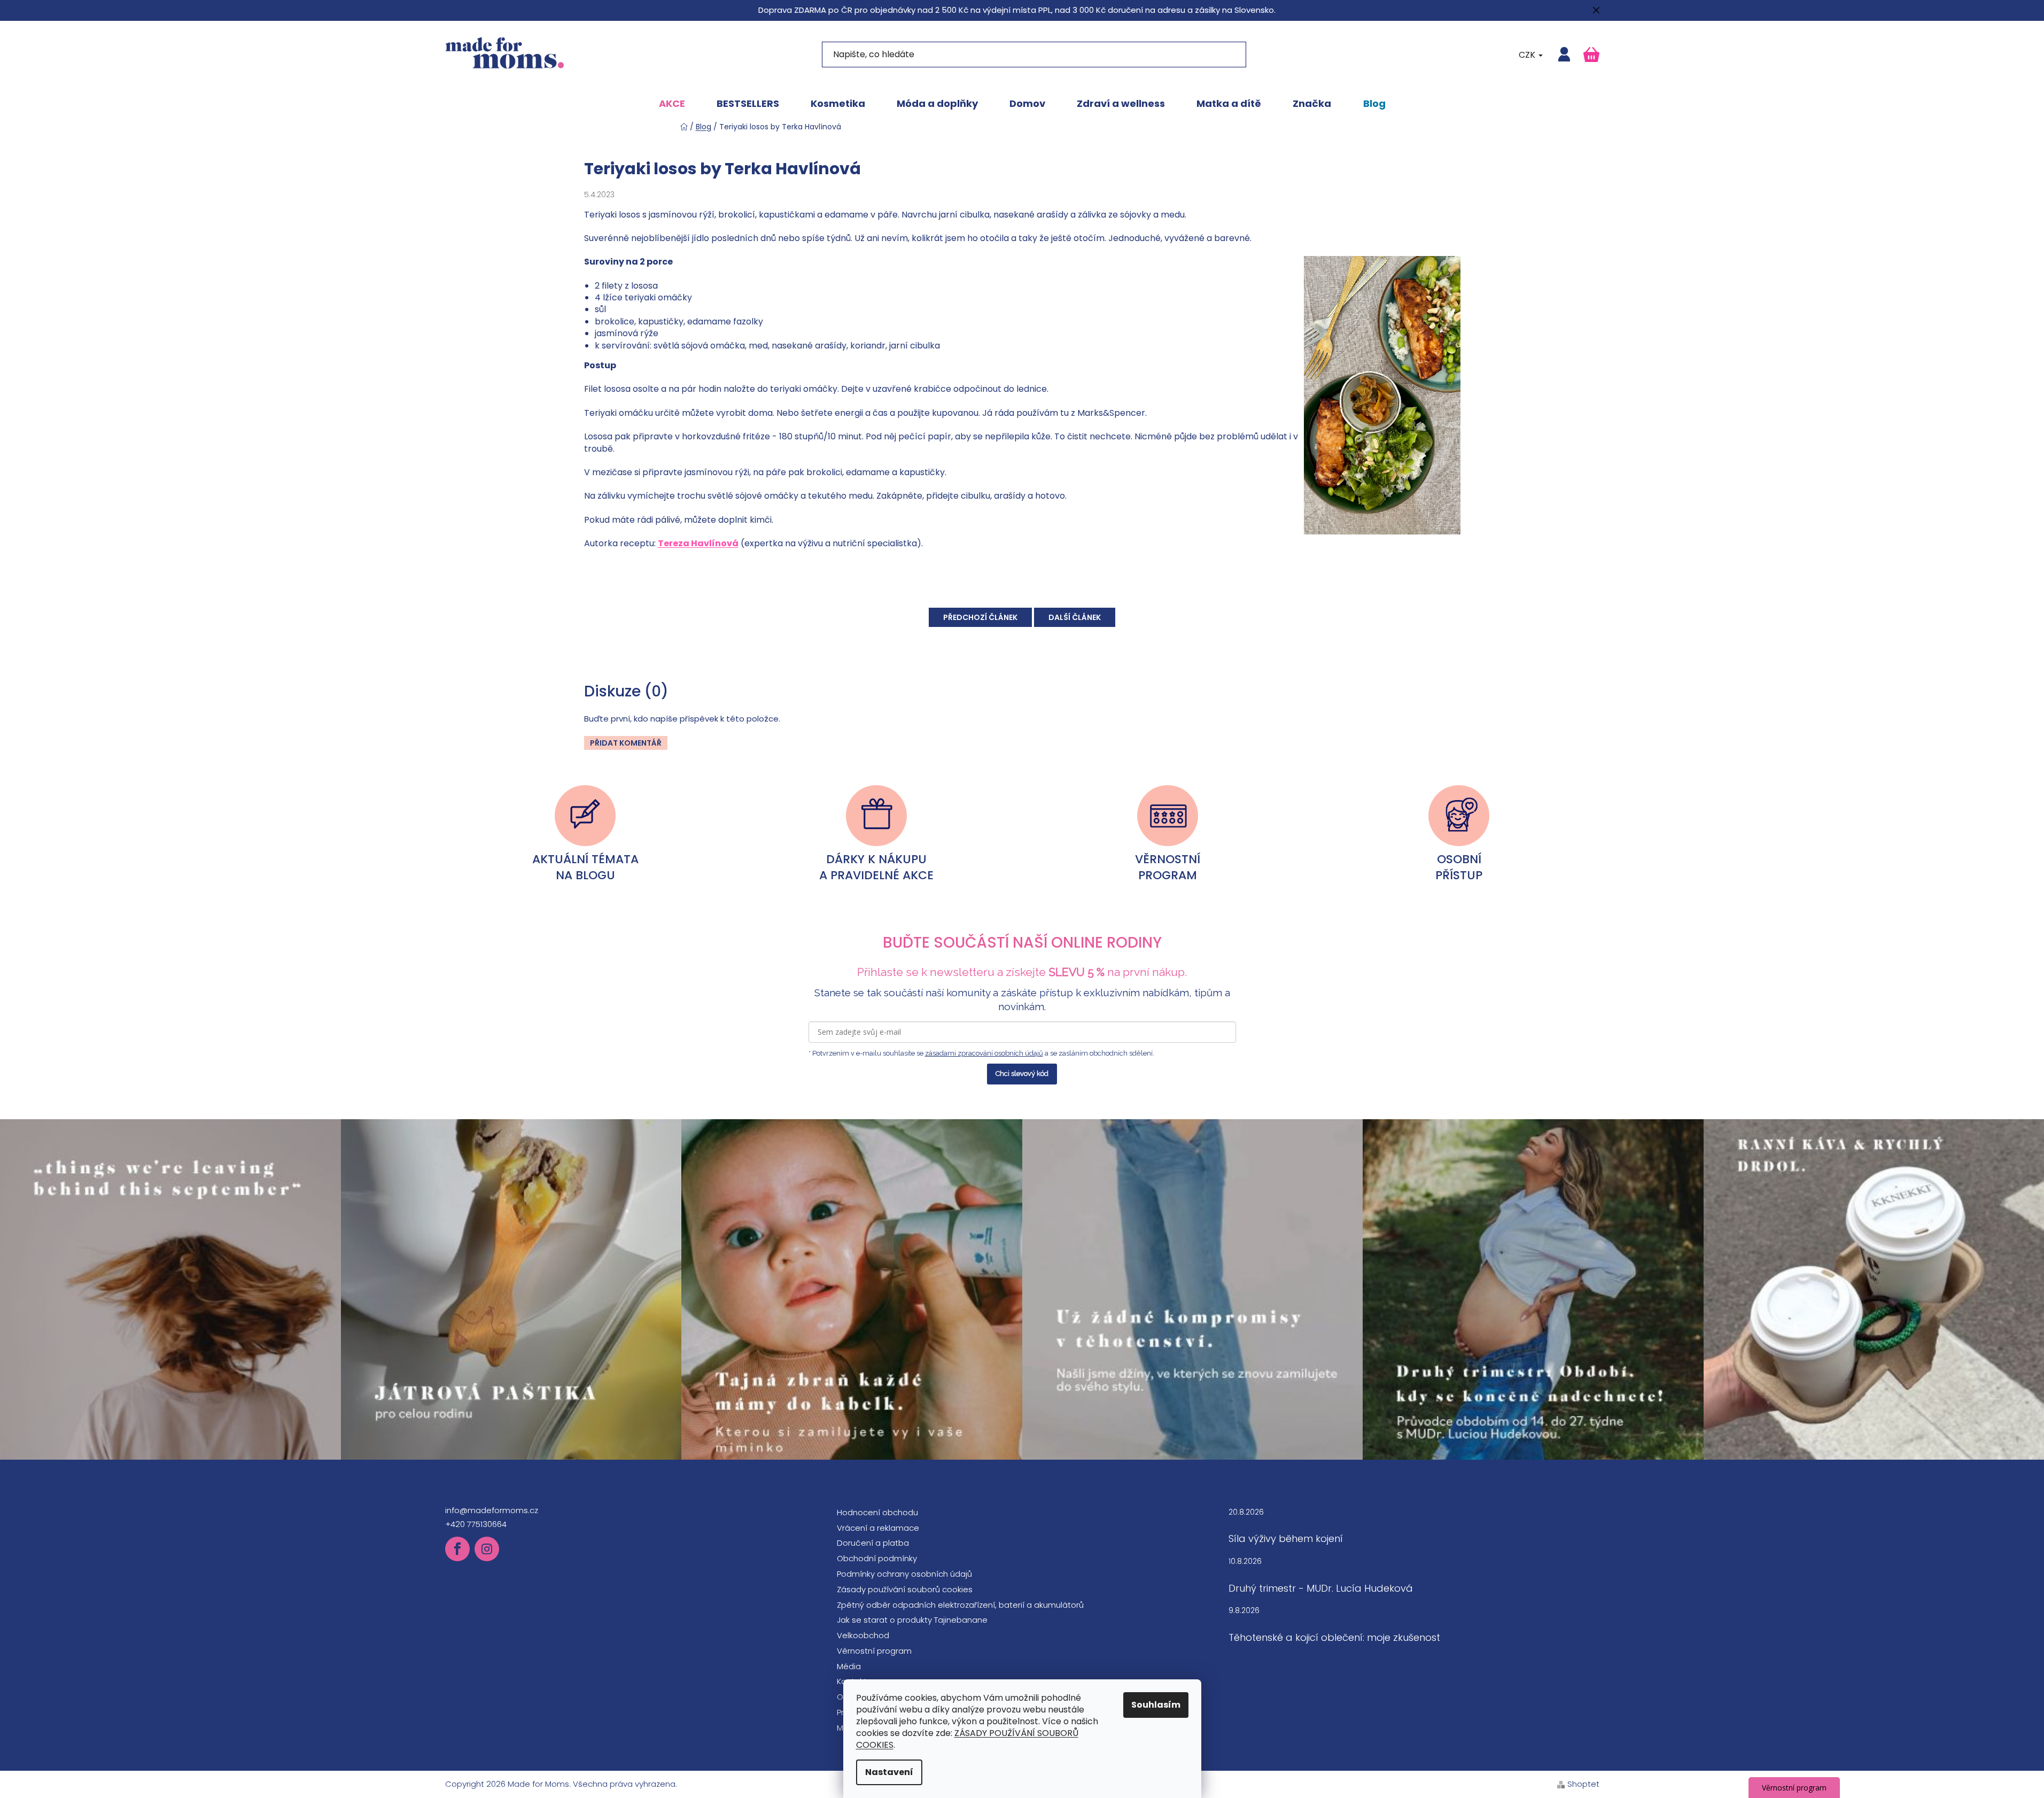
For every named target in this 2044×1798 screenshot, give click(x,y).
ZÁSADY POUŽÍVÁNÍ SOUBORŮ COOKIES (967, 1739)
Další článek (1075, 617)
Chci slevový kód (1022, 1074)
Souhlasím (1156, 1705)
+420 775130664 (476, 1524)
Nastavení (889, 1772)
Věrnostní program (874, 1651)
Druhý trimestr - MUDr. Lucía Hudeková (1321, 1588)
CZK (1528, 55)
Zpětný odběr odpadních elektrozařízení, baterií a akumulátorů (960, 1605)
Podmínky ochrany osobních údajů (904, 1574)
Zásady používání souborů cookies (905, 1589)
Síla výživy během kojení (1286, 1539)
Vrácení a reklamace (878, 1528)
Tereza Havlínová (698, 543)
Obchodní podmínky (877, 1558)
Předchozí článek (980, 617)
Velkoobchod (863, 1635)
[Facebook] (457, 1549)
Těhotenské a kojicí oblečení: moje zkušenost (1334, 1638)
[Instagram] (487, 1549)
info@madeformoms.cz (492, 1510)
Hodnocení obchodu (877, 1512)
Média (849, 1666)
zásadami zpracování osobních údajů (984, 1053)
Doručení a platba (873, 1543)
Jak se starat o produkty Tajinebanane (912, 1620)
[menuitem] (672, 104)
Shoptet (1583, 1784)
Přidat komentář (626, 743)
